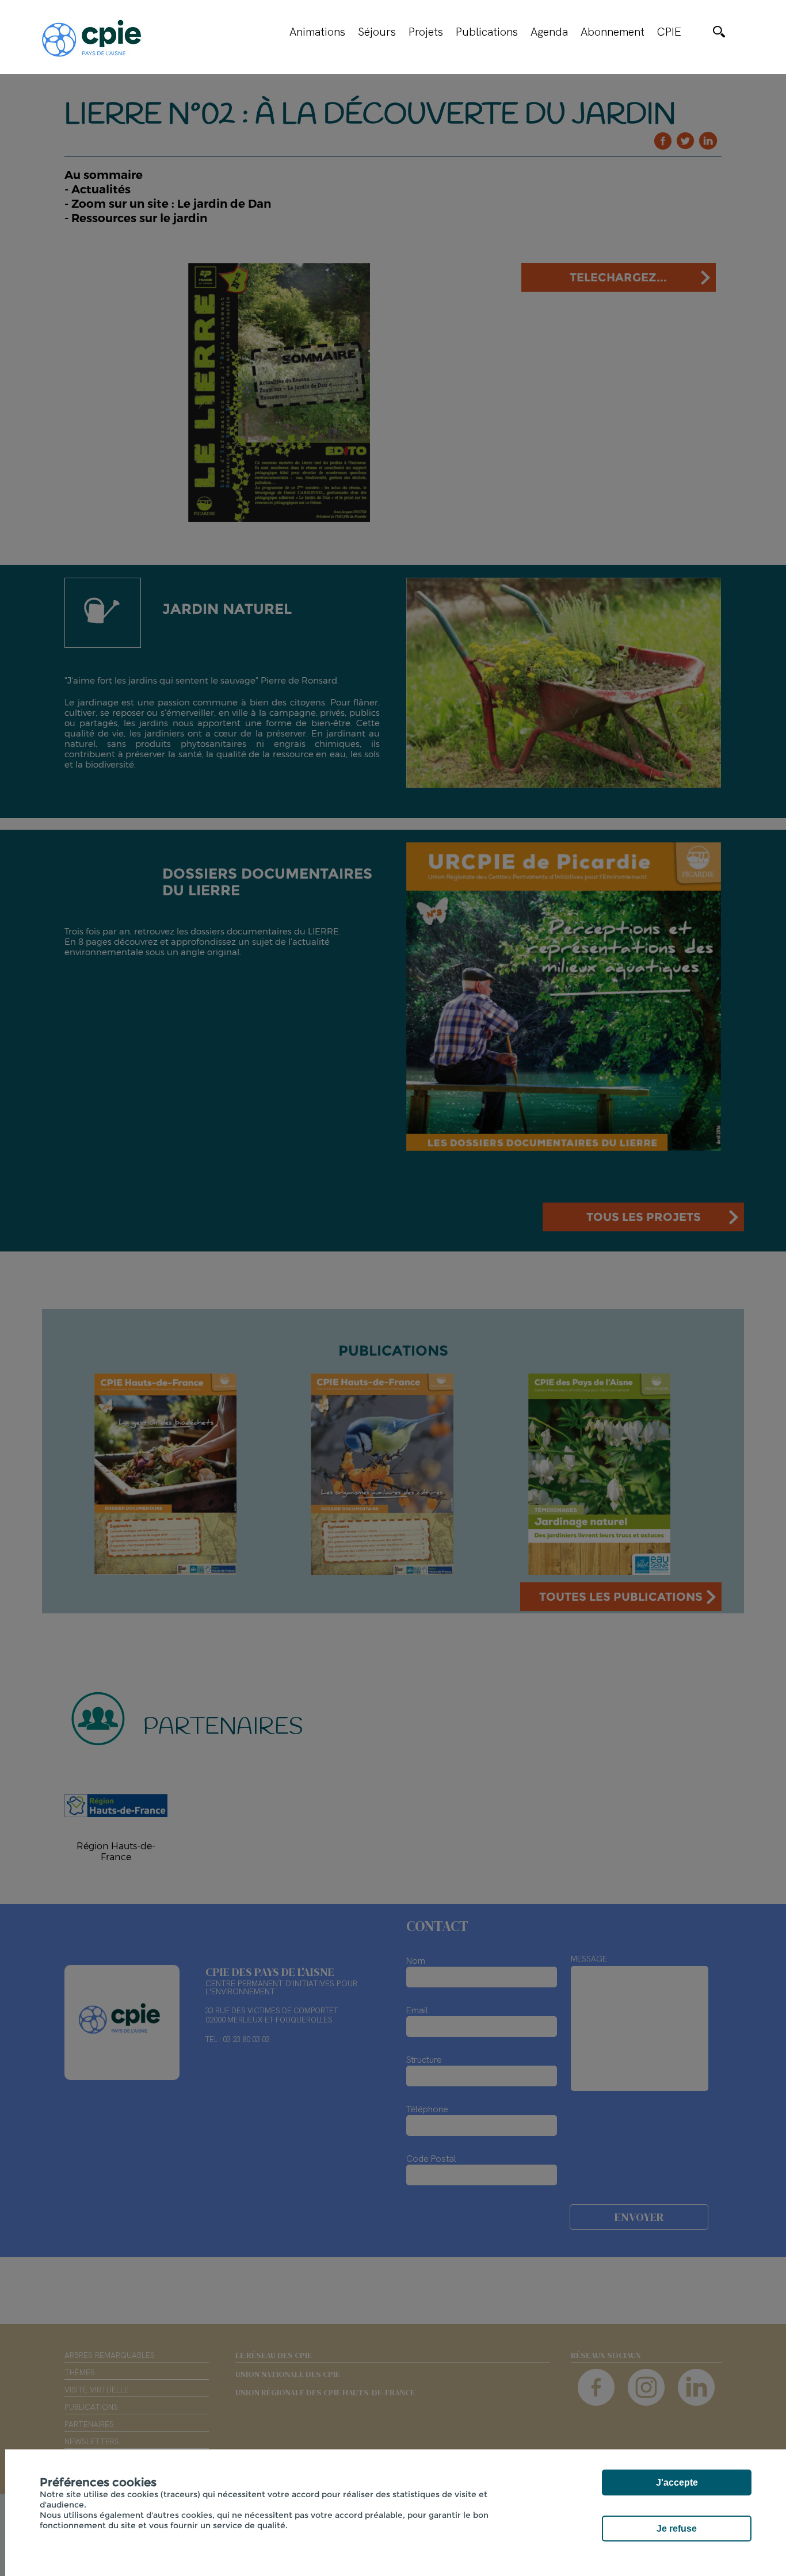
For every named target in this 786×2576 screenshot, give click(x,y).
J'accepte (677, 2482)
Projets (426, 32)
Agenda (549, 32)
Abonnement (613, 32)
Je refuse (677, 2529)
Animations (317, 32)
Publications (487, 32)
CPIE (669, 32)
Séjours (377, 32)
